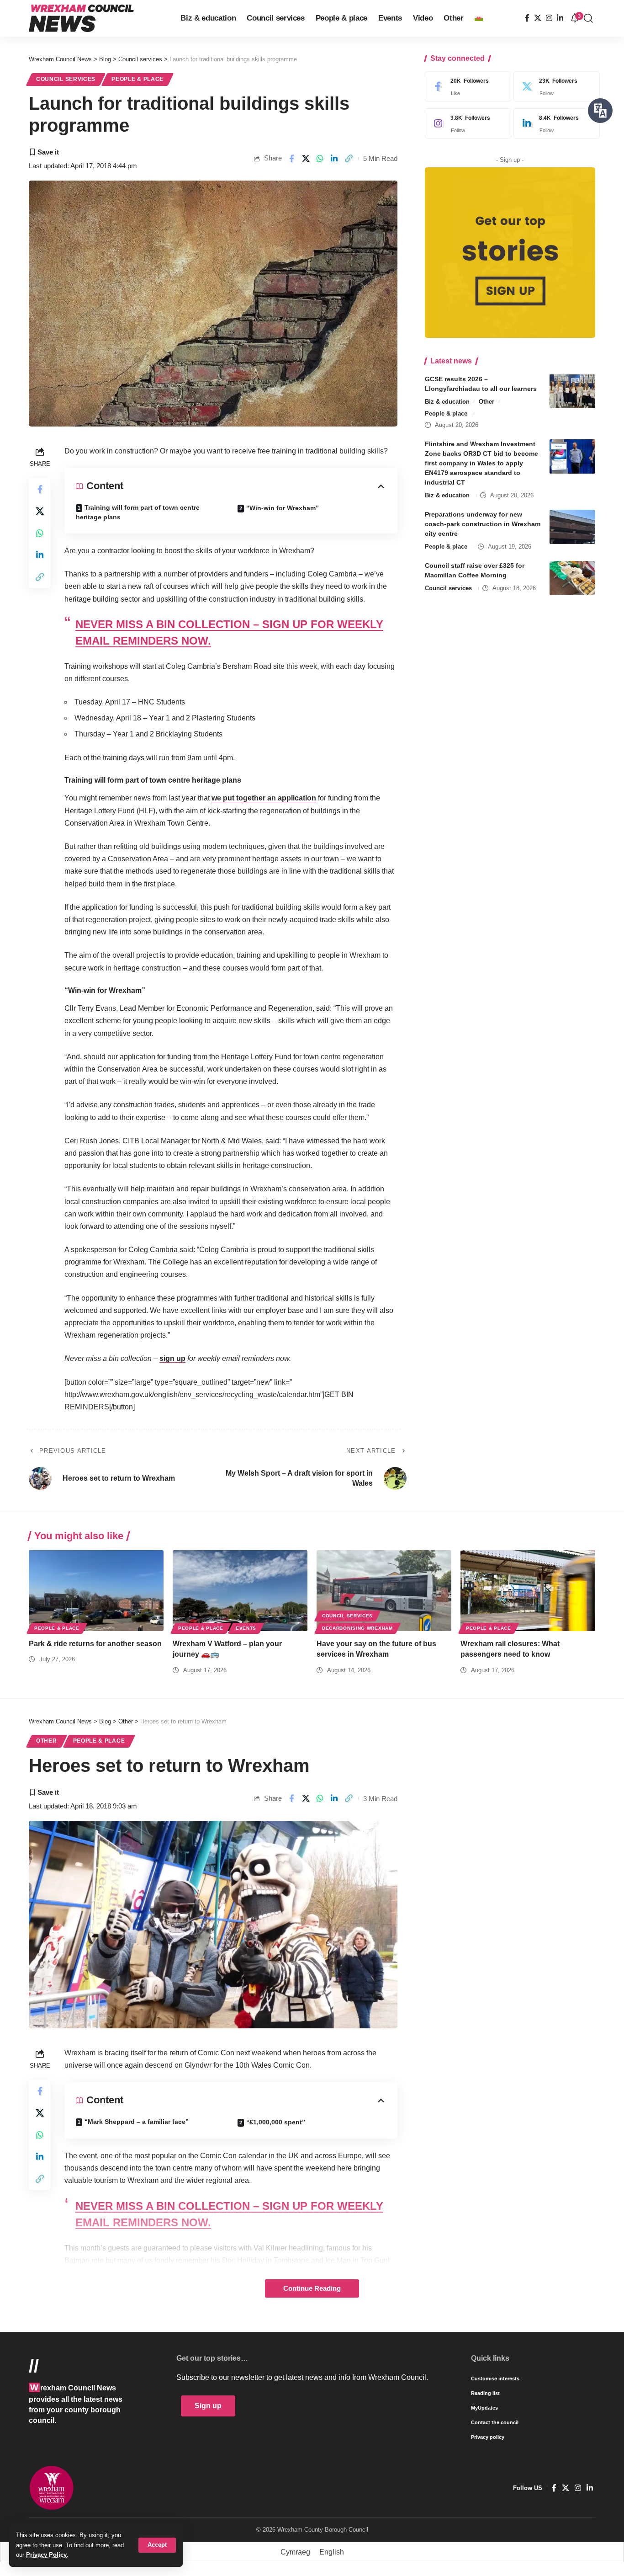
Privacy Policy (46, 2555)
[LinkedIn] (560, 18)
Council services (66, 79)
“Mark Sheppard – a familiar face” (137, 2122)
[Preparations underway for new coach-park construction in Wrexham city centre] (572, 527)
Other (487, 401)
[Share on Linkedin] (334, 159)
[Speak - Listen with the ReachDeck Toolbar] (600, 111)
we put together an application (264, 798)
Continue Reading (312, 2288)
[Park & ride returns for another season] (96, 1591)
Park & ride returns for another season (95, 1644)
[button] (157, 2545)
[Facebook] (527, 18)
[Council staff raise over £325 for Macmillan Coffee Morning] (572, 578)
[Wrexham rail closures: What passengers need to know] (528, 1591)
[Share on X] (306, 159)
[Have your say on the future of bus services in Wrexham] (384, 1591)
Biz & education (447, 401)
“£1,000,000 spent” (276, 2122)
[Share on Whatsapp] (320, 159)
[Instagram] (549, 18)
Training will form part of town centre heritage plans (138, 512)
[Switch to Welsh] (479, 18)
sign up (172, 1358)
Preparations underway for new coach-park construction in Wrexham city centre (483, 524)
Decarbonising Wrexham (357, 1628)
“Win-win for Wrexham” (283, 508)
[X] (538, 18)
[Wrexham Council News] (81, 18)
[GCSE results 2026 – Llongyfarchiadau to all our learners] (572, 391)
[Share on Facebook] (291, 159)
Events (246, 1628)
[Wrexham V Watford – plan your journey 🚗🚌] (240, 1591)
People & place (137, 79)
